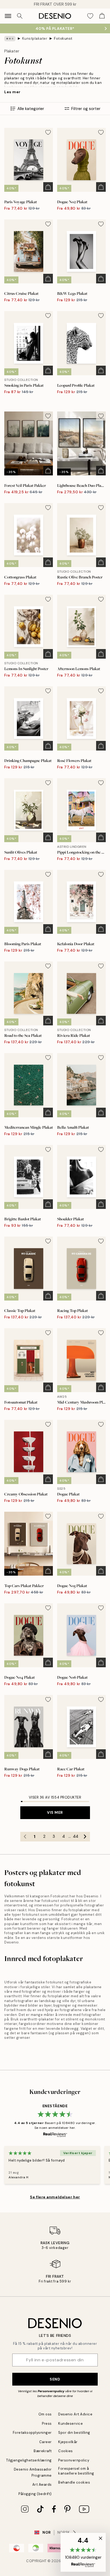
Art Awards (42, 2485)
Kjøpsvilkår (68, 2442)
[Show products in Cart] (102, 16)
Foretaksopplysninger (32, 2433)
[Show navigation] (8, 16)
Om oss (45, 2414)
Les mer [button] (12, 92)
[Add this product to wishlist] (48, 132)
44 (76, 1836)
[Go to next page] (85, 1837)
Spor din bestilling (74, 2433)
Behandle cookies (74, 2482)
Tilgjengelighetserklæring (29, 2460)
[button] (83, 2552)
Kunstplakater (35, 38)
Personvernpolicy (51, 2391)
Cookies (66, 2451)
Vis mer (55, 1812)
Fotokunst (63, 38)
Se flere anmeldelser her (55, 2197)
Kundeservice (70, 2424)
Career (46, 2442)
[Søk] (20, 16)
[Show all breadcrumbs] (10, 39)
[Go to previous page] (25, 1837)
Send (55, 2379)
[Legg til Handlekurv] (48, 187)
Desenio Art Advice (75, 2414)
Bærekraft (43, 2451)
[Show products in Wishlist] (90, 16)
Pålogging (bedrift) (35, 2494)
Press (47, 2424)
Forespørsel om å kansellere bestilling (76, 2471)
